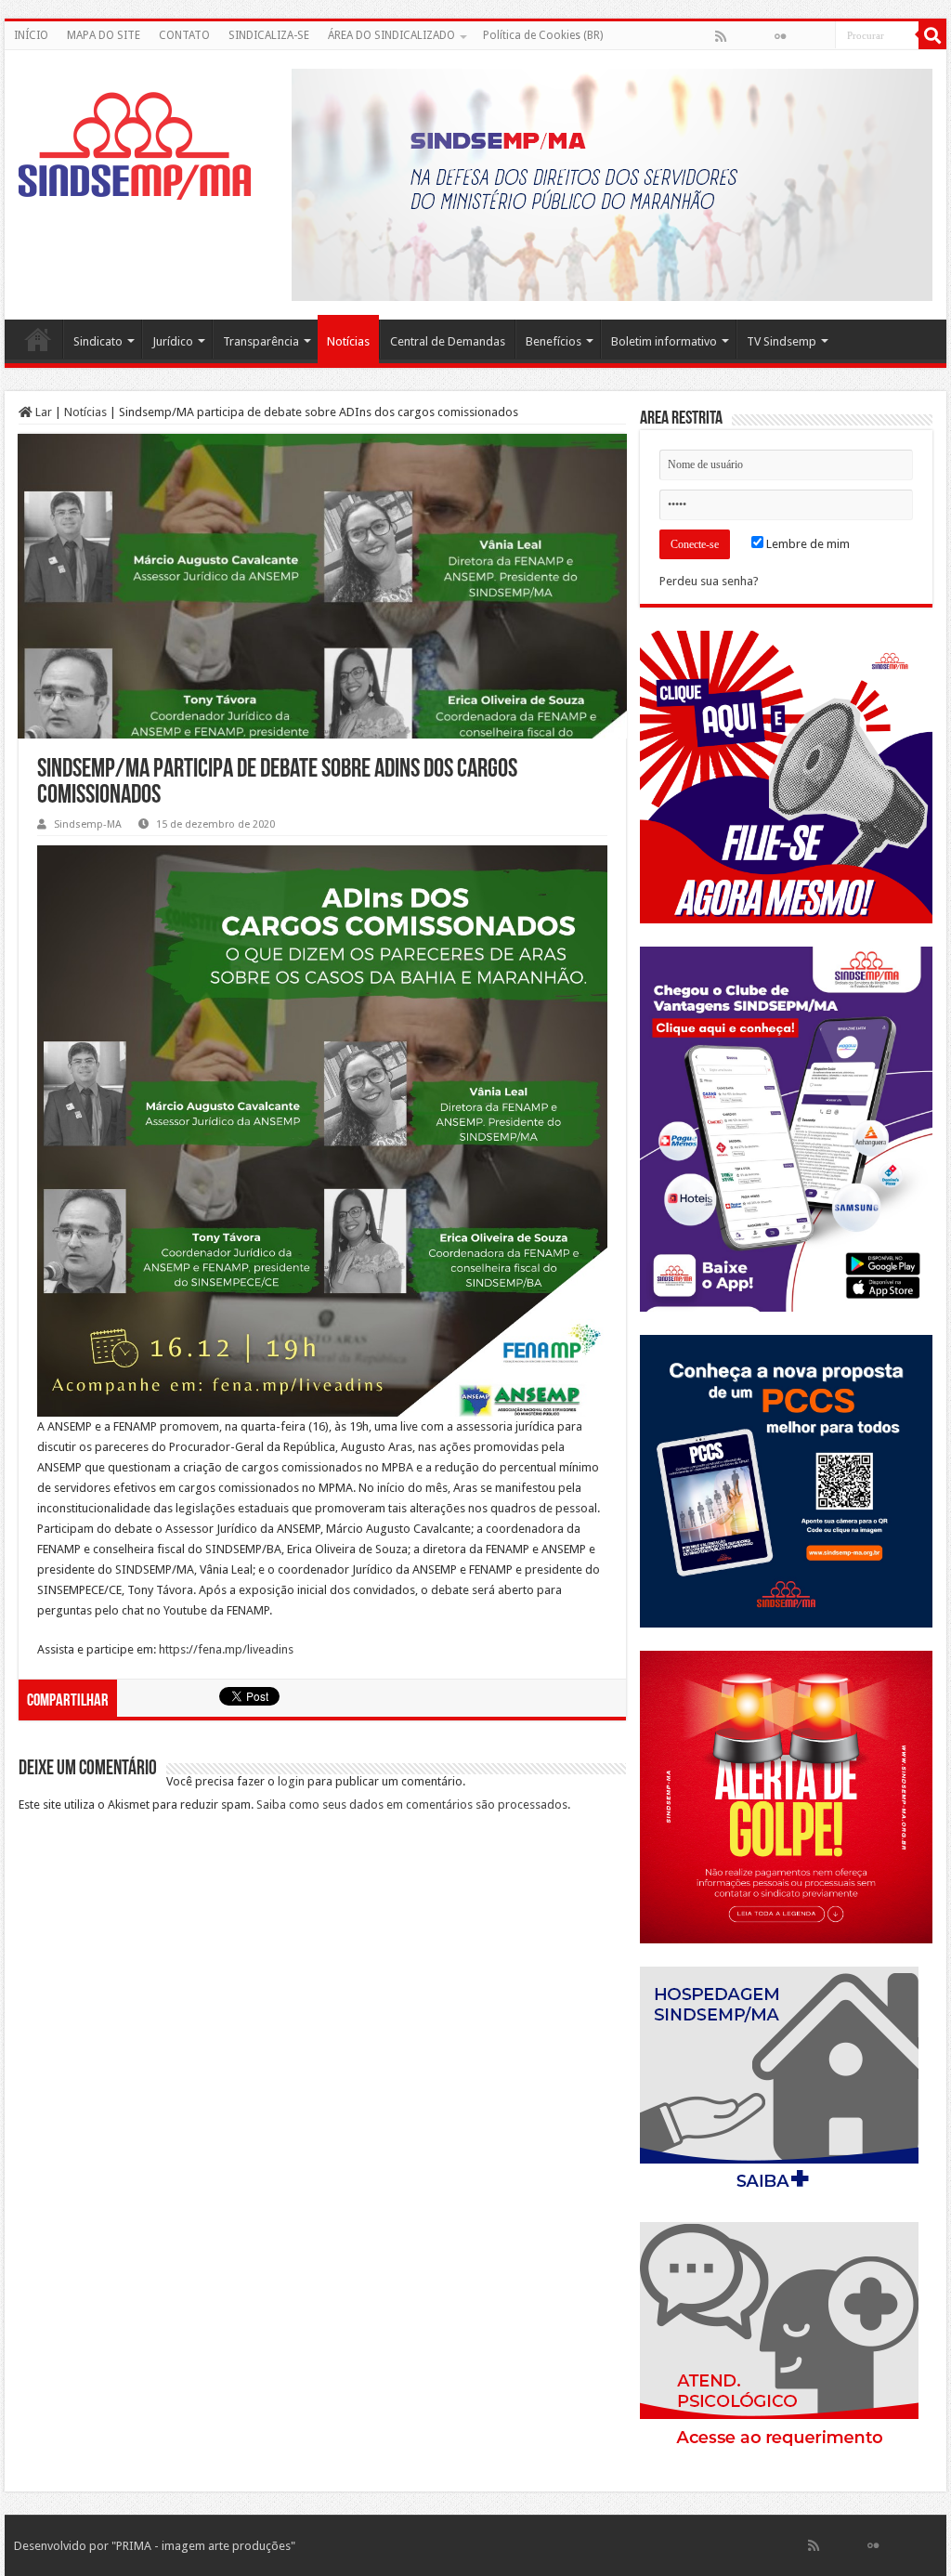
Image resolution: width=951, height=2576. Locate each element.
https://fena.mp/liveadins (226, 1649)
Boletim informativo (664, 341)
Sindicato (98, 341)
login (291, 1781)
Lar (42, 412)
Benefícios (554, 341)
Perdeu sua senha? (709, 581)
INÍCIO (31, 35)
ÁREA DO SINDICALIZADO (391, 35)
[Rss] (721, 36)
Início (38, 339)
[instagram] (820, 36)
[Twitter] (761, 36)
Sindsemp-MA (88, 824)
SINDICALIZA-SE (269, 35)
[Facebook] (740, 36)
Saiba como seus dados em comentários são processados (412, 1805)
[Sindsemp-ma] (135, 146)
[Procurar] (932, 35)
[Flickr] (780, 36)
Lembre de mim (807, 544)
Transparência (261, 341)
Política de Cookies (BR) (543, 35)
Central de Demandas (448, 341)
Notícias (348, 341)
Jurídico (173, 341)
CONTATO (184, 35)
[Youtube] (800, 36)
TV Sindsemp (782, 341)
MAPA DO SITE (104, 35)
